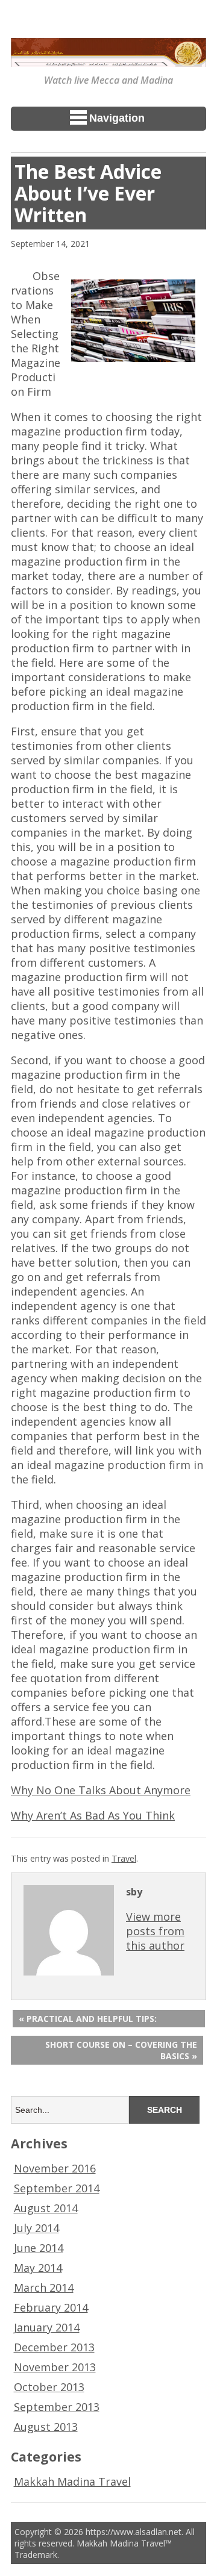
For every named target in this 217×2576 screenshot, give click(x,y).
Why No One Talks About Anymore (101, 1790)
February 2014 (51, 2307)
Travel (124, 1858)
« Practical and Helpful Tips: (88, 2019)
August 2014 (46, 2208)
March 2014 (44, 2288)
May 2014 (38, 2268)
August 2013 (46, 2427)
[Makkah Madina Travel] (108, 58)
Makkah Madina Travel (72, 2481)
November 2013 (55, 2367)
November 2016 (55, 2168)
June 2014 (39, 2248)
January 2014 (47, 2327)
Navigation (117, 118)
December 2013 (54, 2347)
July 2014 (36, 2228)
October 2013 (49, 2387)
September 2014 (57, 2188)
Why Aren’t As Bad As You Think (93, 1815)
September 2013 (57, 2407)
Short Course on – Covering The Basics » (121, 2050)
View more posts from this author (155, 1931)
